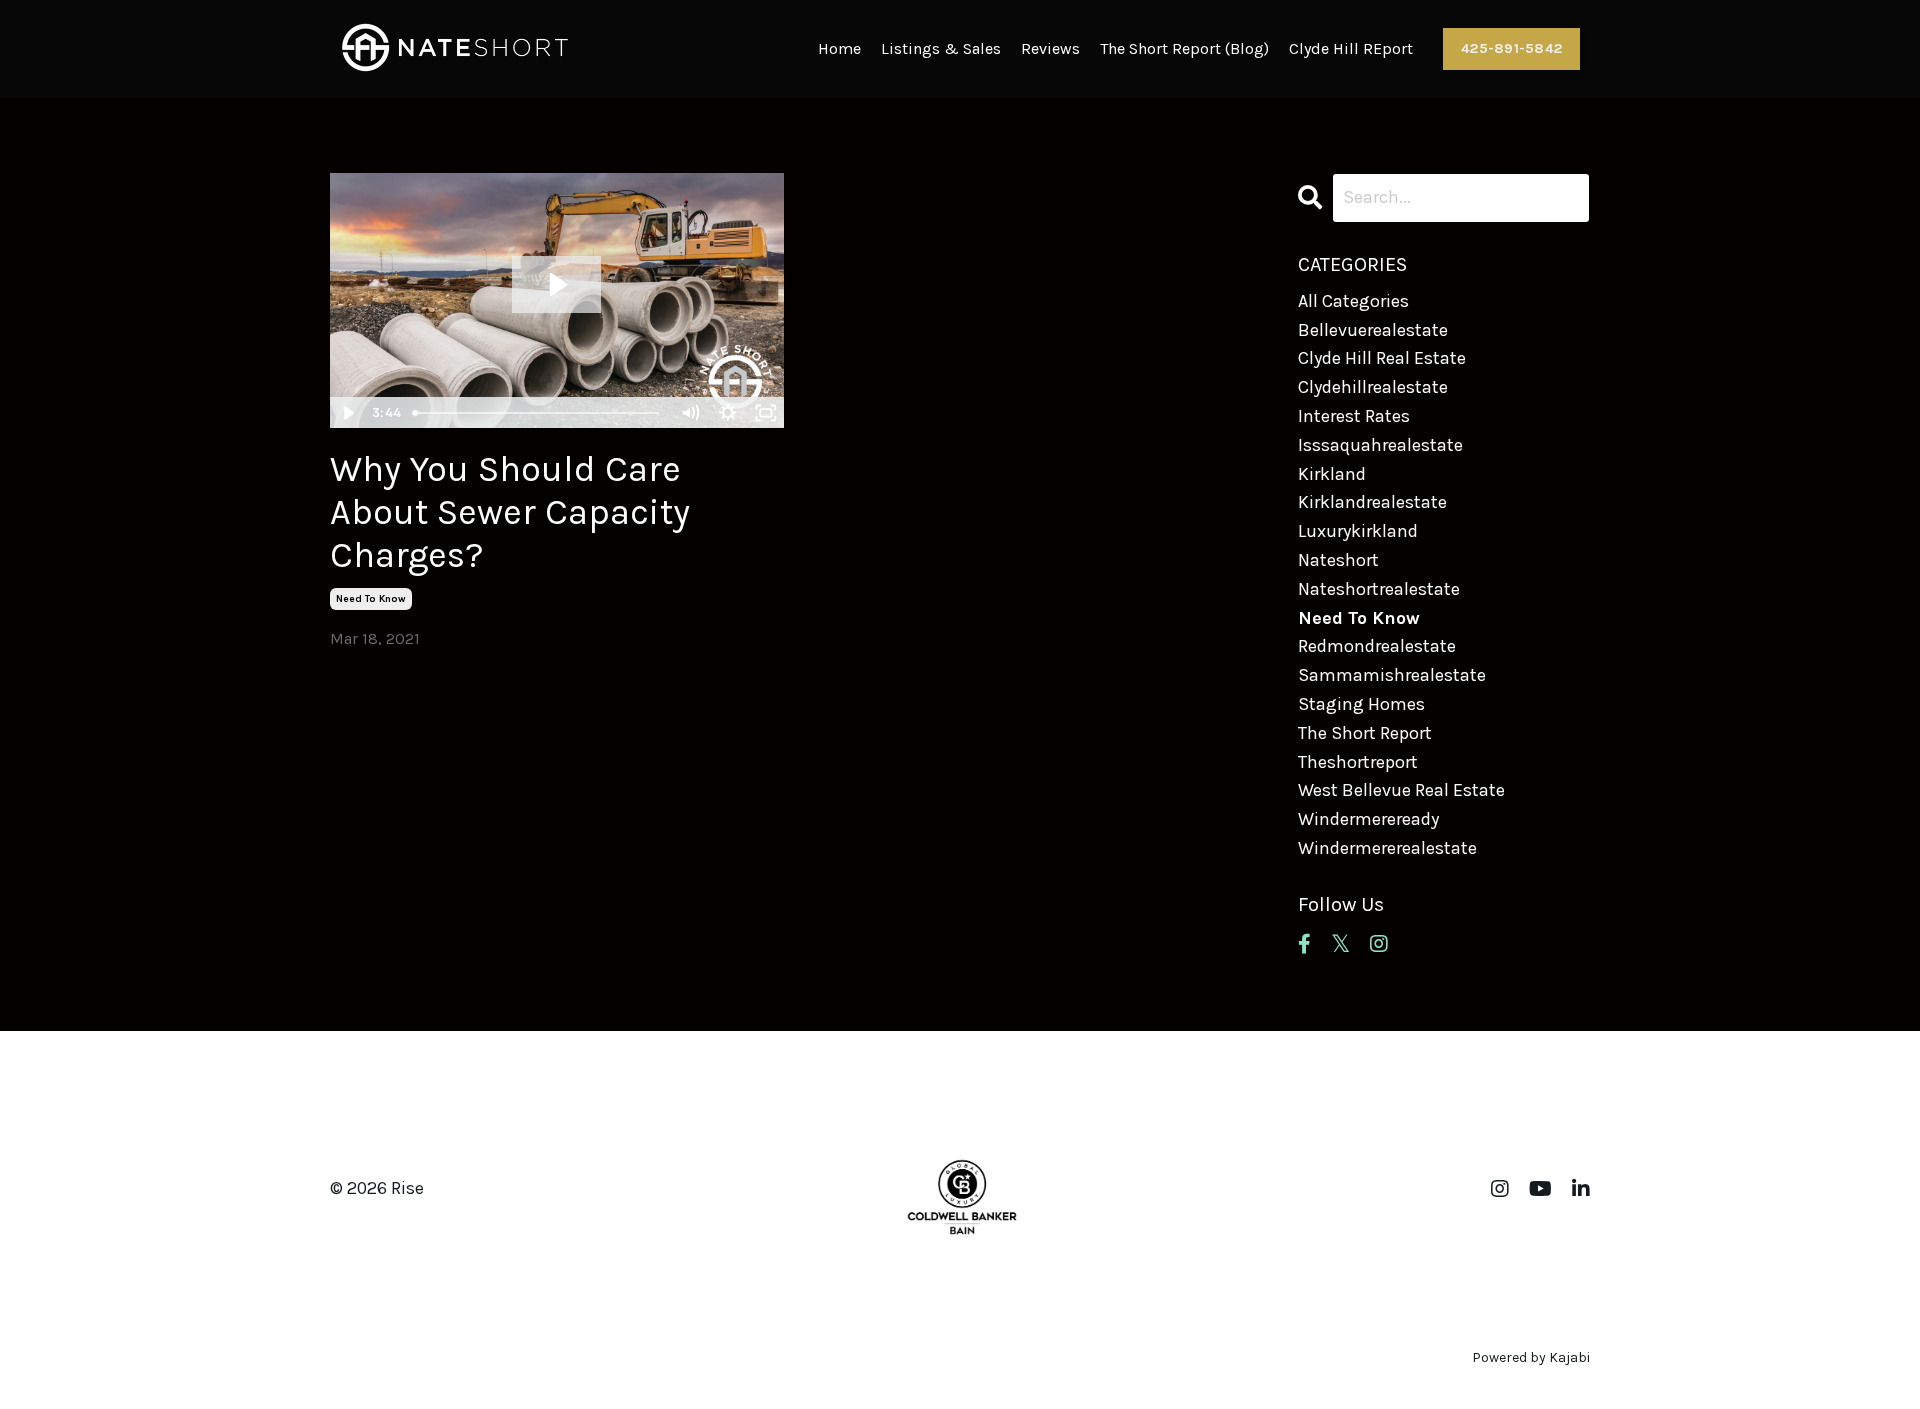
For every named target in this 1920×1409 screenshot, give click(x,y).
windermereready (1368, 819)
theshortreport (1358, 762)
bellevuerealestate (1373, 330)
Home (839, 48)
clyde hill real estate (1382, 358)
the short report (1365, 733)
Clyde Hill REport (1351, 48)
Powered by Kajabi (1531, 1357)
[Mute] (690, 413)
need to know (371, 599)
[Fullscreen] (766, 413)
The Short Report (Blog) (1184, 48)
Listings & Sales (941, 48)
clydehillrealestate (1373, 387)
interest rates (1354, 416)
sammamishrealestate (1392, 675)
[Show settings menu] (728, 413)
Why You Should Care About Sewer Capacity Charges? (510, 512)
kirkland (1332, 474)
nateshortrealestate (1379, 589)
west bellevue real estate (1401, 790)
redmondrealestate (1377, 646)
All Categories (1353, 301)
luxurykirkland (1358, 531)
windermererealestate (1387, 848)
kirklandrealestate (1372, 502)
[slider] (538, 413)
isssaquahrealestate (1380, 445)
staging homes (1361, 704)
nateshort (1338, 560)
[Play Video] (348, 413)
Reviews (1050, 48)
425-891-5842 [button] (1511, 48)
